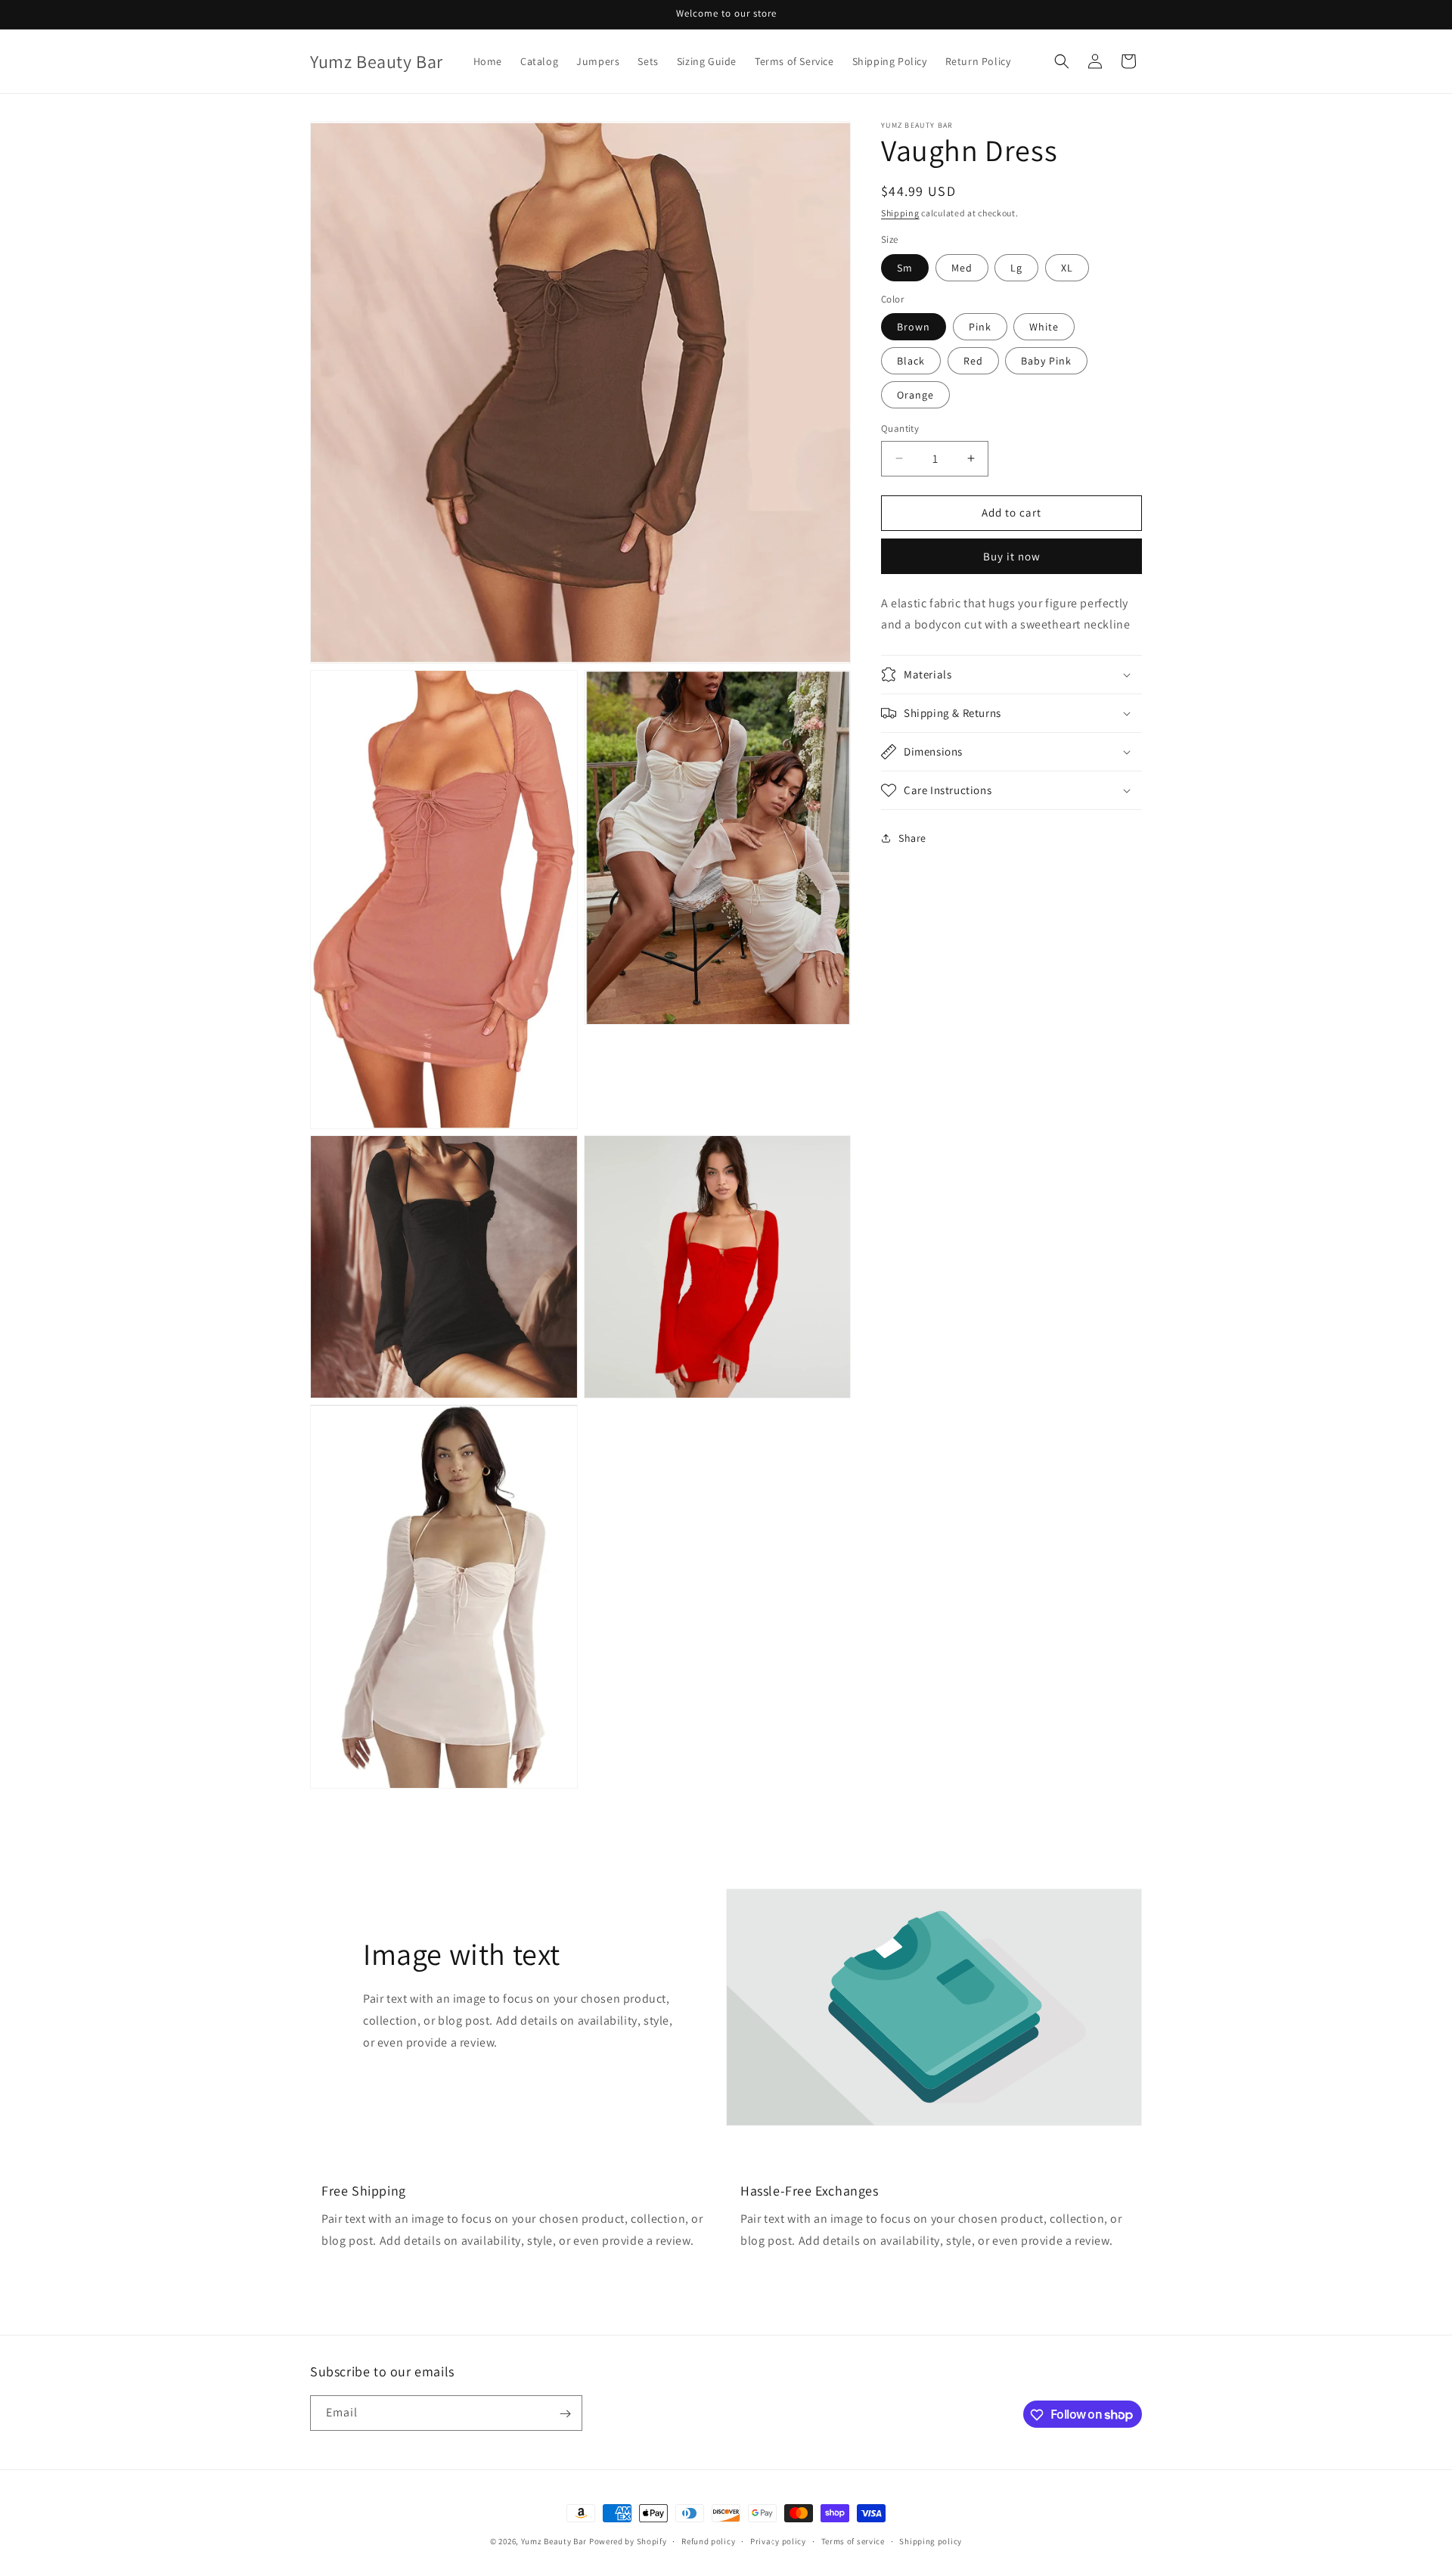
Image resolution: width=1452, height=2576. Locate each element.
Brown (914, 327)
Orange (915, 395)
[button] (1062, 61)
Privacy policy (778, 2540)
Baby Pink (1046, 361)
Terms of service (853, 2540)
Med (962, 268)
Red (973, 361)
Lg (1016, 268)
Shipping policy (931, 2540)
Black (911, 361)
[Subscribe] (565, 2414)
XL (1067, 268)
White (1044, 327)
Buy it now (1012, 556)
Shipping (900, 213)
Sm (905, 268)
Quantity (900, 428)
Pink (980, 327)
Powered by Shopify (628, 2541)
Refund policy (708, 2540)
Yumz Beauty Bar (554, 2541)
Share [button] (912, 838)
